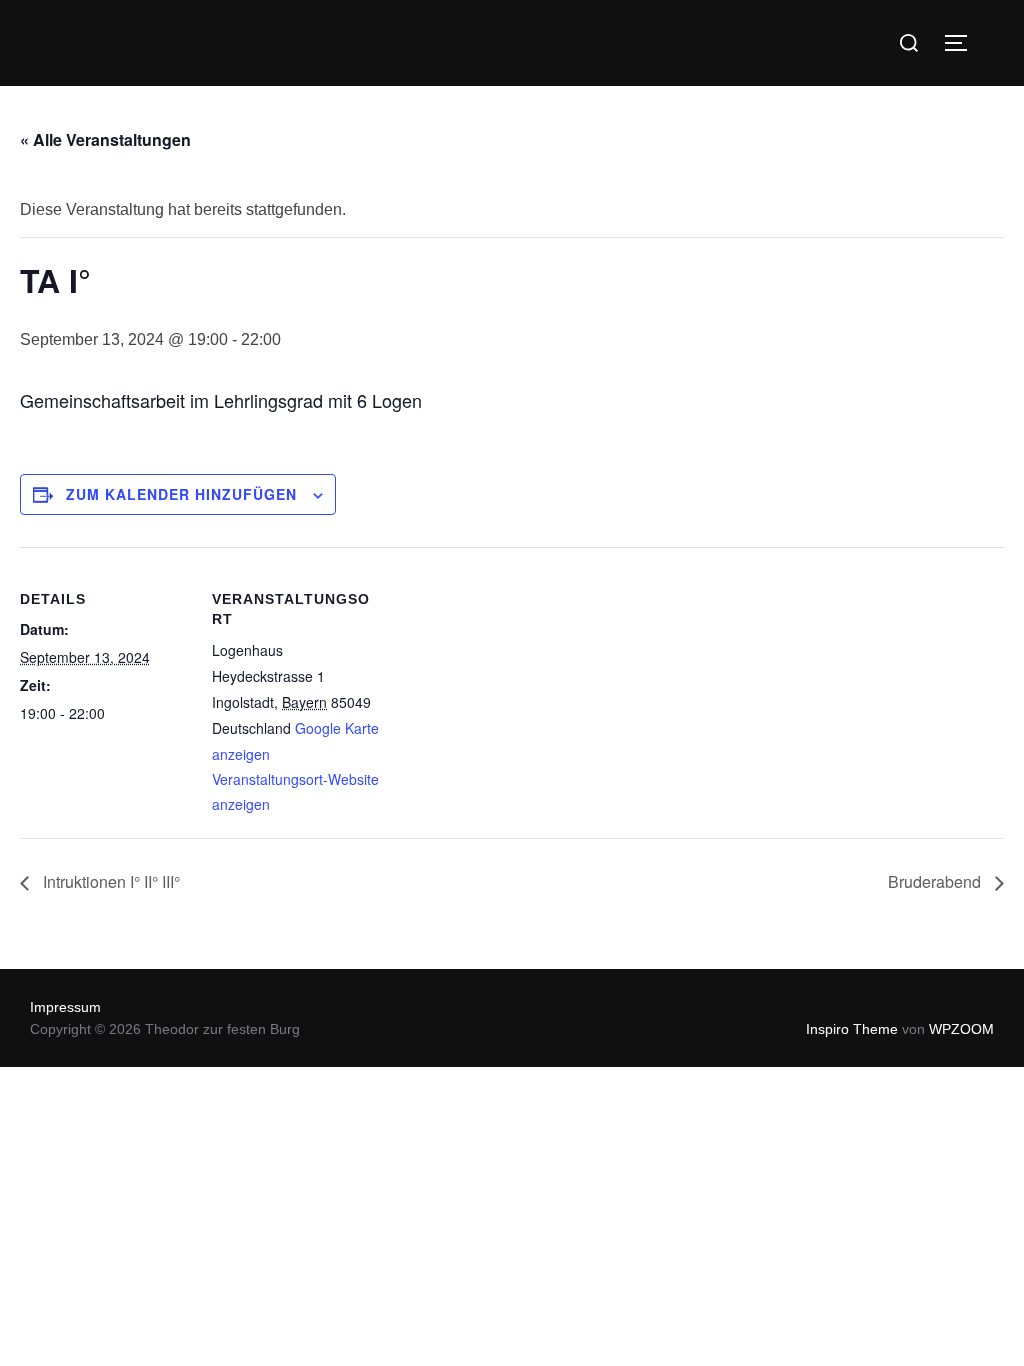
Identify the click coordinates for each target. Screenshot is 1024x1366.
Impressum (65, 1007)
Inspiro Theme (852, 1029)
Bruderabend (936, 881)
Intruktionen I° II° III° (109, 881)
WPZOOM (961, 1029)
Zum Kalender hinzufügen (181, 494)
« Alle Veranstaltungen (105, 139)
